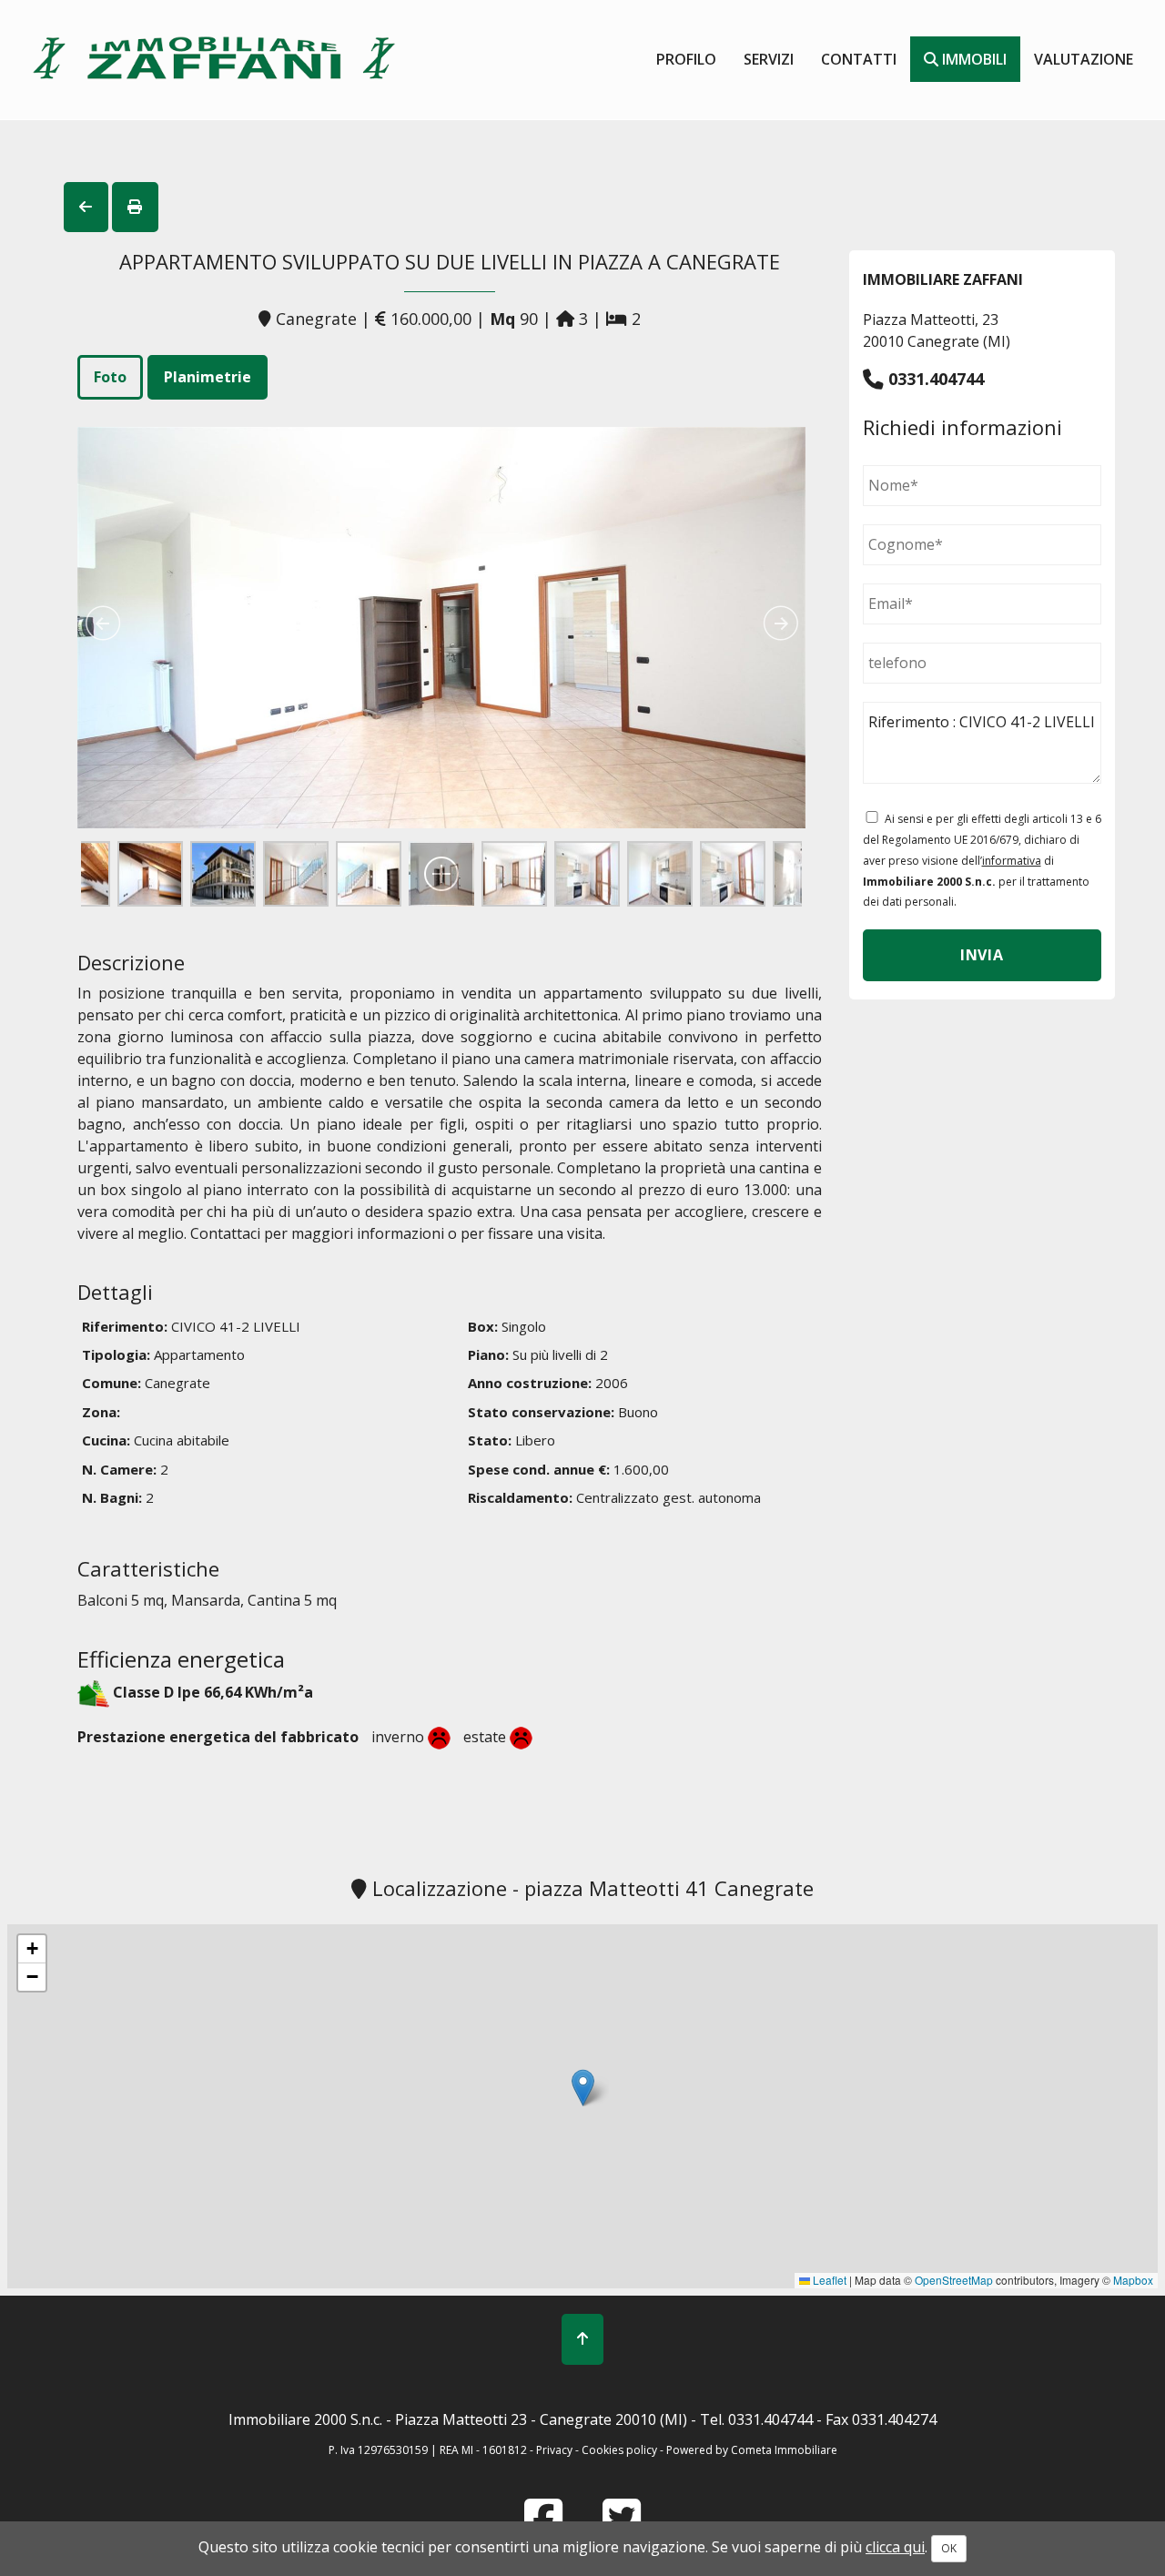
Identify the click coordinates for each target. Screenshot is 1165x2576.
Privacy (554, 2450)
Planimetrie (208, 377)
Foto (110, 377)
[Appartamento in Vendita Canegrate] (441, 634)
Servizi (769, 59)
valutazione (1084, 59)
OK (949, 2548)
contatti (859, 59)
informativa (1012, 861)
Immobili (973, 59)
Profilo (686, 59)
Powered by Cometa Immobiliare (752, 2450)
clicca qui (895, 2547)
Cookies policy (621, 2450)
